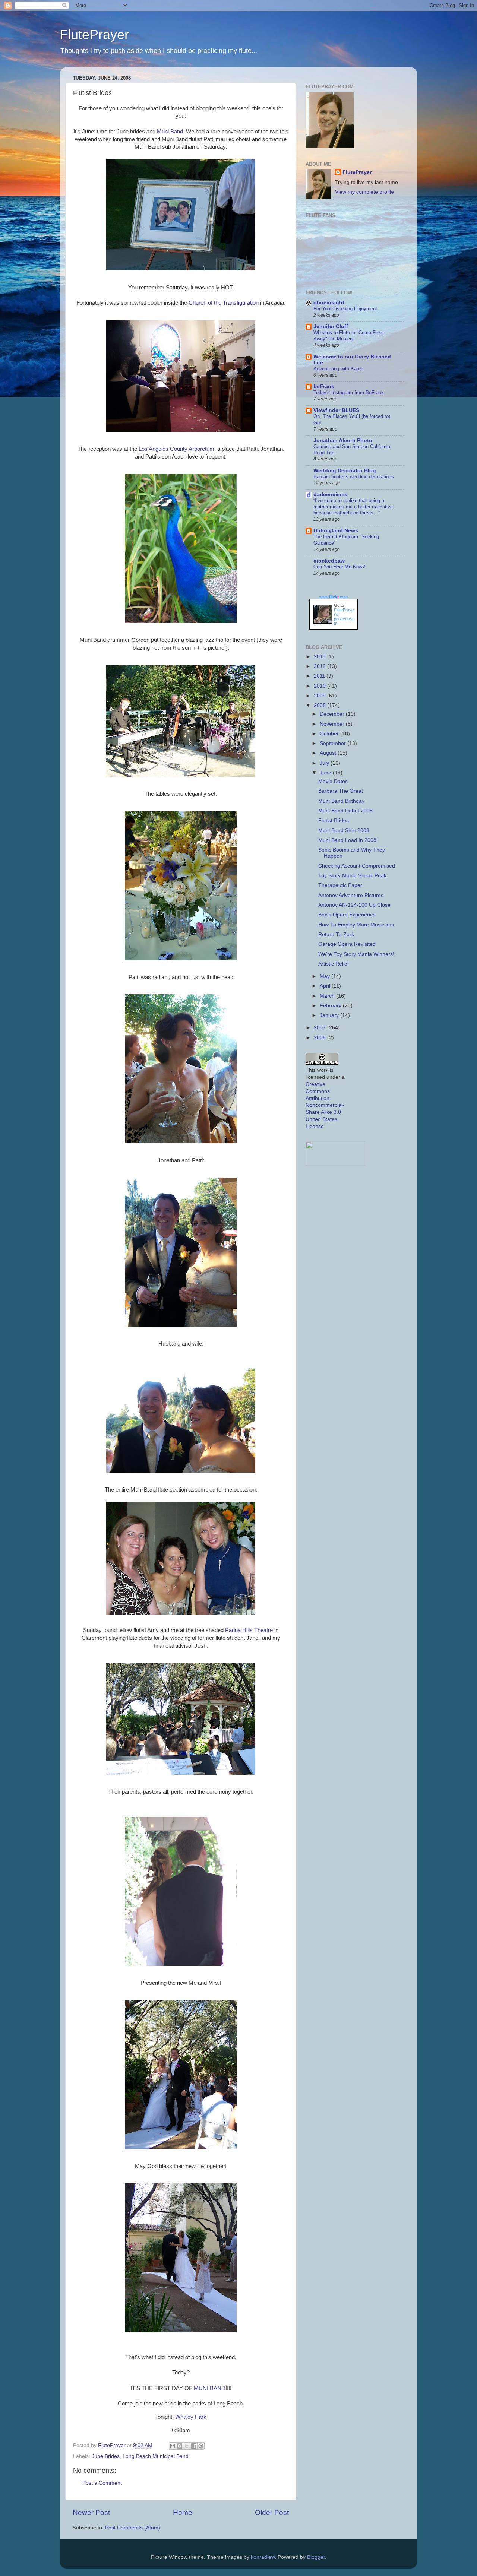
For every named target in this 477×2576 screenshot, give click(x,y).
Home (183, 2512)
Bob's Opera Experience (347, 915)
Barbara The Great (341, 791)
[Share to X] (187, 2446)
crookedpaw (329, 561)
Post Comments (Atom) (133, 2528)
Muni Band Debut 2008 (345, 811)
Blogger (316, 2557)
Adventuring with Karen (338, 369)
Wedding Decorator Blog (345, 471)
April (326, 986)
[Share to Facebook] (194, 2446)
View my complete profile (364, 192)
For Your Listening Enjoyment (345, 309)
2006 (320, 1038)
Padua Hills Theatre (249, 1630)
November (333, 724)
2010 (320, 686)
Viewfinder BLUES (336, 410)
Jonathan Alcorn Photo (343, 441)
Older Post (272, 2512)
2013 (320, 657)
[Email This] (173, 2446)
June (326, 773)
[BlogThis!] (180, 2446)
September (334, 743)
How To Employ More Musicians (356, 925)
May (326, 976)
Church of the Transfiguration (224, 303)
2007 (320, 1028)
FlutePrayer (94, 34)
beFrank (324, 386)
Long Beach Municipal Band (156, 2456)
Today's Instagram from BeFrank (349, 392)
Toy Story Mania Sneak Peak (352, 876)
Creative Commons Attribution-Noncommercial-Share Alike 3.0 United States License (325, 1105)
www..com (334, 597)
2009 (320, 696)
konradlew (263, 2557)
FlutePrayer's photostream (344, 617)
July (325, 763)
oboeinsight (329, 303)
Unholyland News (336, 531)
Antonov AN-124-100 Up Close (354, 905)
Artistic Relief (334, 964)
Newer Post (91, 2512)
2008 (320, 705)
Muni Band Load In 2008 (347, 840)
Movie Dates (333, 781)
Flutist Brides (334, 820)
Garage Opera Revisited (347, 944)
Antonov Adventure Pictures (351, 895)
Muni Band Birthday (341, 801)
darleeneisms (330, 495)
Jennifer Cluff (331, 327)
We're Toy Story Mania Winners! (356, 954)
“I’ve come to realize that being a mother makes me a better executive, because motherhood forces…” (354, 507)
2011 (320, 676)
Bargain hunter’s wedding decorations (354, 477)
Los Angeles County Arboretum (176, 449)
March (328, 996)
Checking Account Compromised (357, 866)
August (329, 753)
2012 (320, 666)
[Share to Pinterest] (201, 2446)
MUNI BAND (210, 2388)
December (333, 714)
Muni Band (170, 132)
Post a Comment (102, 2483)
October (330, 734)
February (331, 1006)
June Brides (106, 2456)
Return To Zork (336, 934)
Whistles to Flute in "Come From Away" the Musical (349, 336)
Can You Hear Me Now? (339, 567)
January (330, 1015)
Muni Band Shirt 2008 (344, 831)
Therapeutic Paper (340, 885)
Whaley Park (191, 2417)
